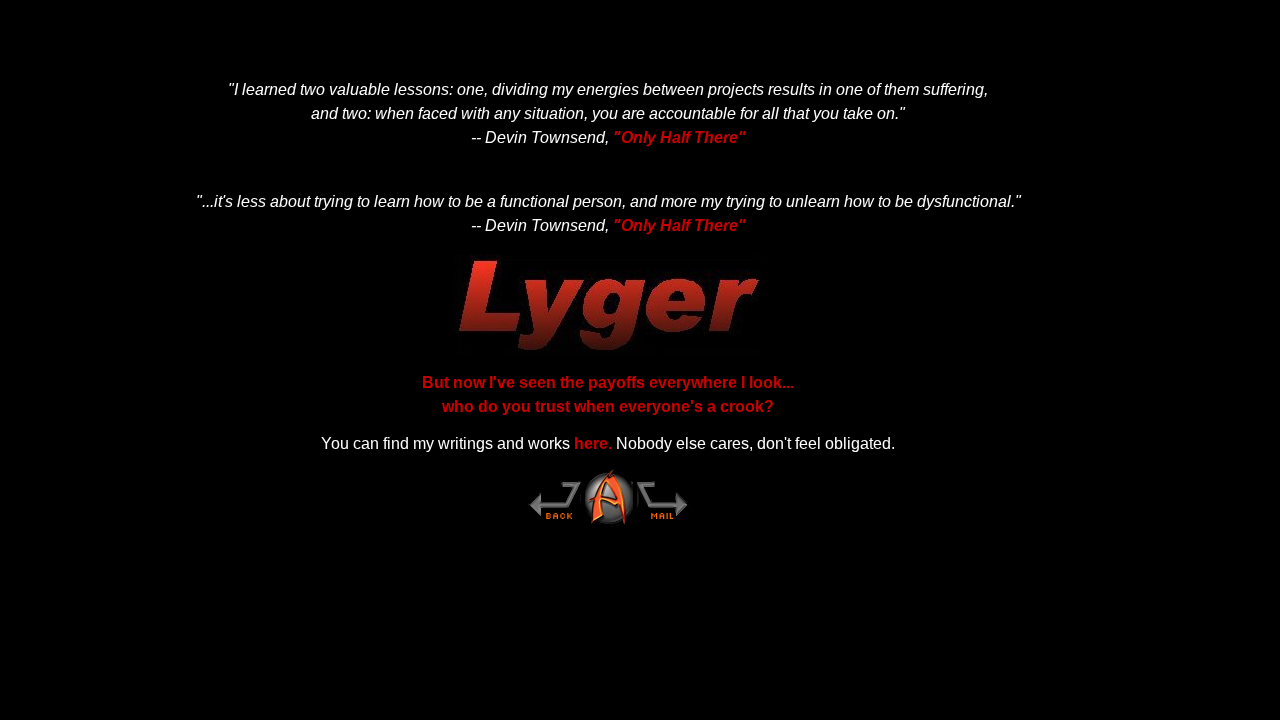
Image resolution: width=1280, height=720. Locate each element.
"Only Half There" (679, 137)
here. (593, 443)
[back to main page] (554, 522)
